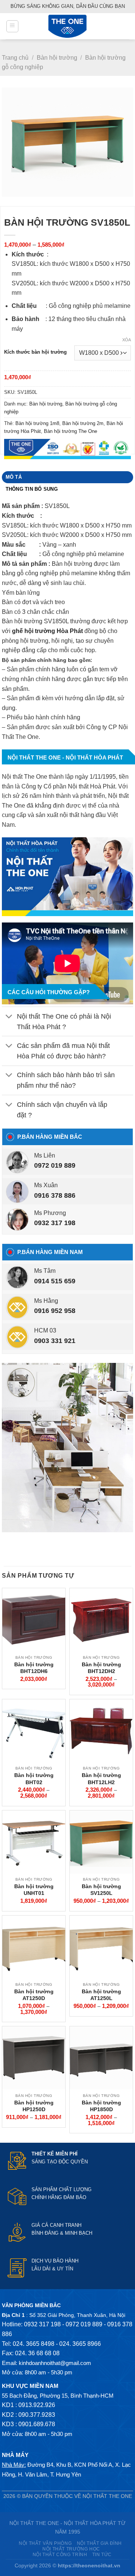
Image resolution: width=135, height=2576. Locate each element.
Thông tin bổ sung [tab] (32, 489)
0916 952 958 (55, 1311)
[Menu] (12, 26)
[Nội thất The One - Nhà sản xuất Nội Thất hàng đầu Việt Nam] (67, 26)
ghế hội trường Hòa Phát (47, 631)
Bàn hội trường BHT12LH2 (101, 1779)
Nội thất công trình (60, 2555)
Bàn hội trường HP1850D (101, 2106)
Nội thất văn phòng (45, 2543)
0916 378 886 (55, 1195)
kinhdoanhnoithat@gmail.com (55, 2363)
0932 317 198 (55, 1223)
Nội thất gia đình (99, 2543)
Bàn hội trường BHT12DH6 (34, 1668)
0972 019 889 (55, 1165)
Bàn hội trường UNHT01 (34, 1890)
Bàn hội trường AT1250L (101, 1995)
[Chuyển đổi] (9, 1017)
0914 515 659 (55, 1281)
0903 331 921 (55, 1341)
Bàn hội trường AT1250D (34, 1995)
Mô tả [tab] (14, 477)
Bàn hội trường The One (70, 431)
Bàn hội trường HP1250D (34, 2106)
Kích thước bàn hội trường (35, 352)
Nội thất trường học (71, 2549)
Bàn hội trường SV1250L (101, 1890)
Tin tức (102, 2555)
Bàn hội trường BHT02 (34, 1779)
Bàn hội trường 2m (83, 423)
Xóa (127, 340)
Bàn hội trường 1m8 (37, 423)
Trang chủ (15, 58)
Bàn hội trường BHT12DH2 (101, 1668)
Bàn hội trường (57, 58)
